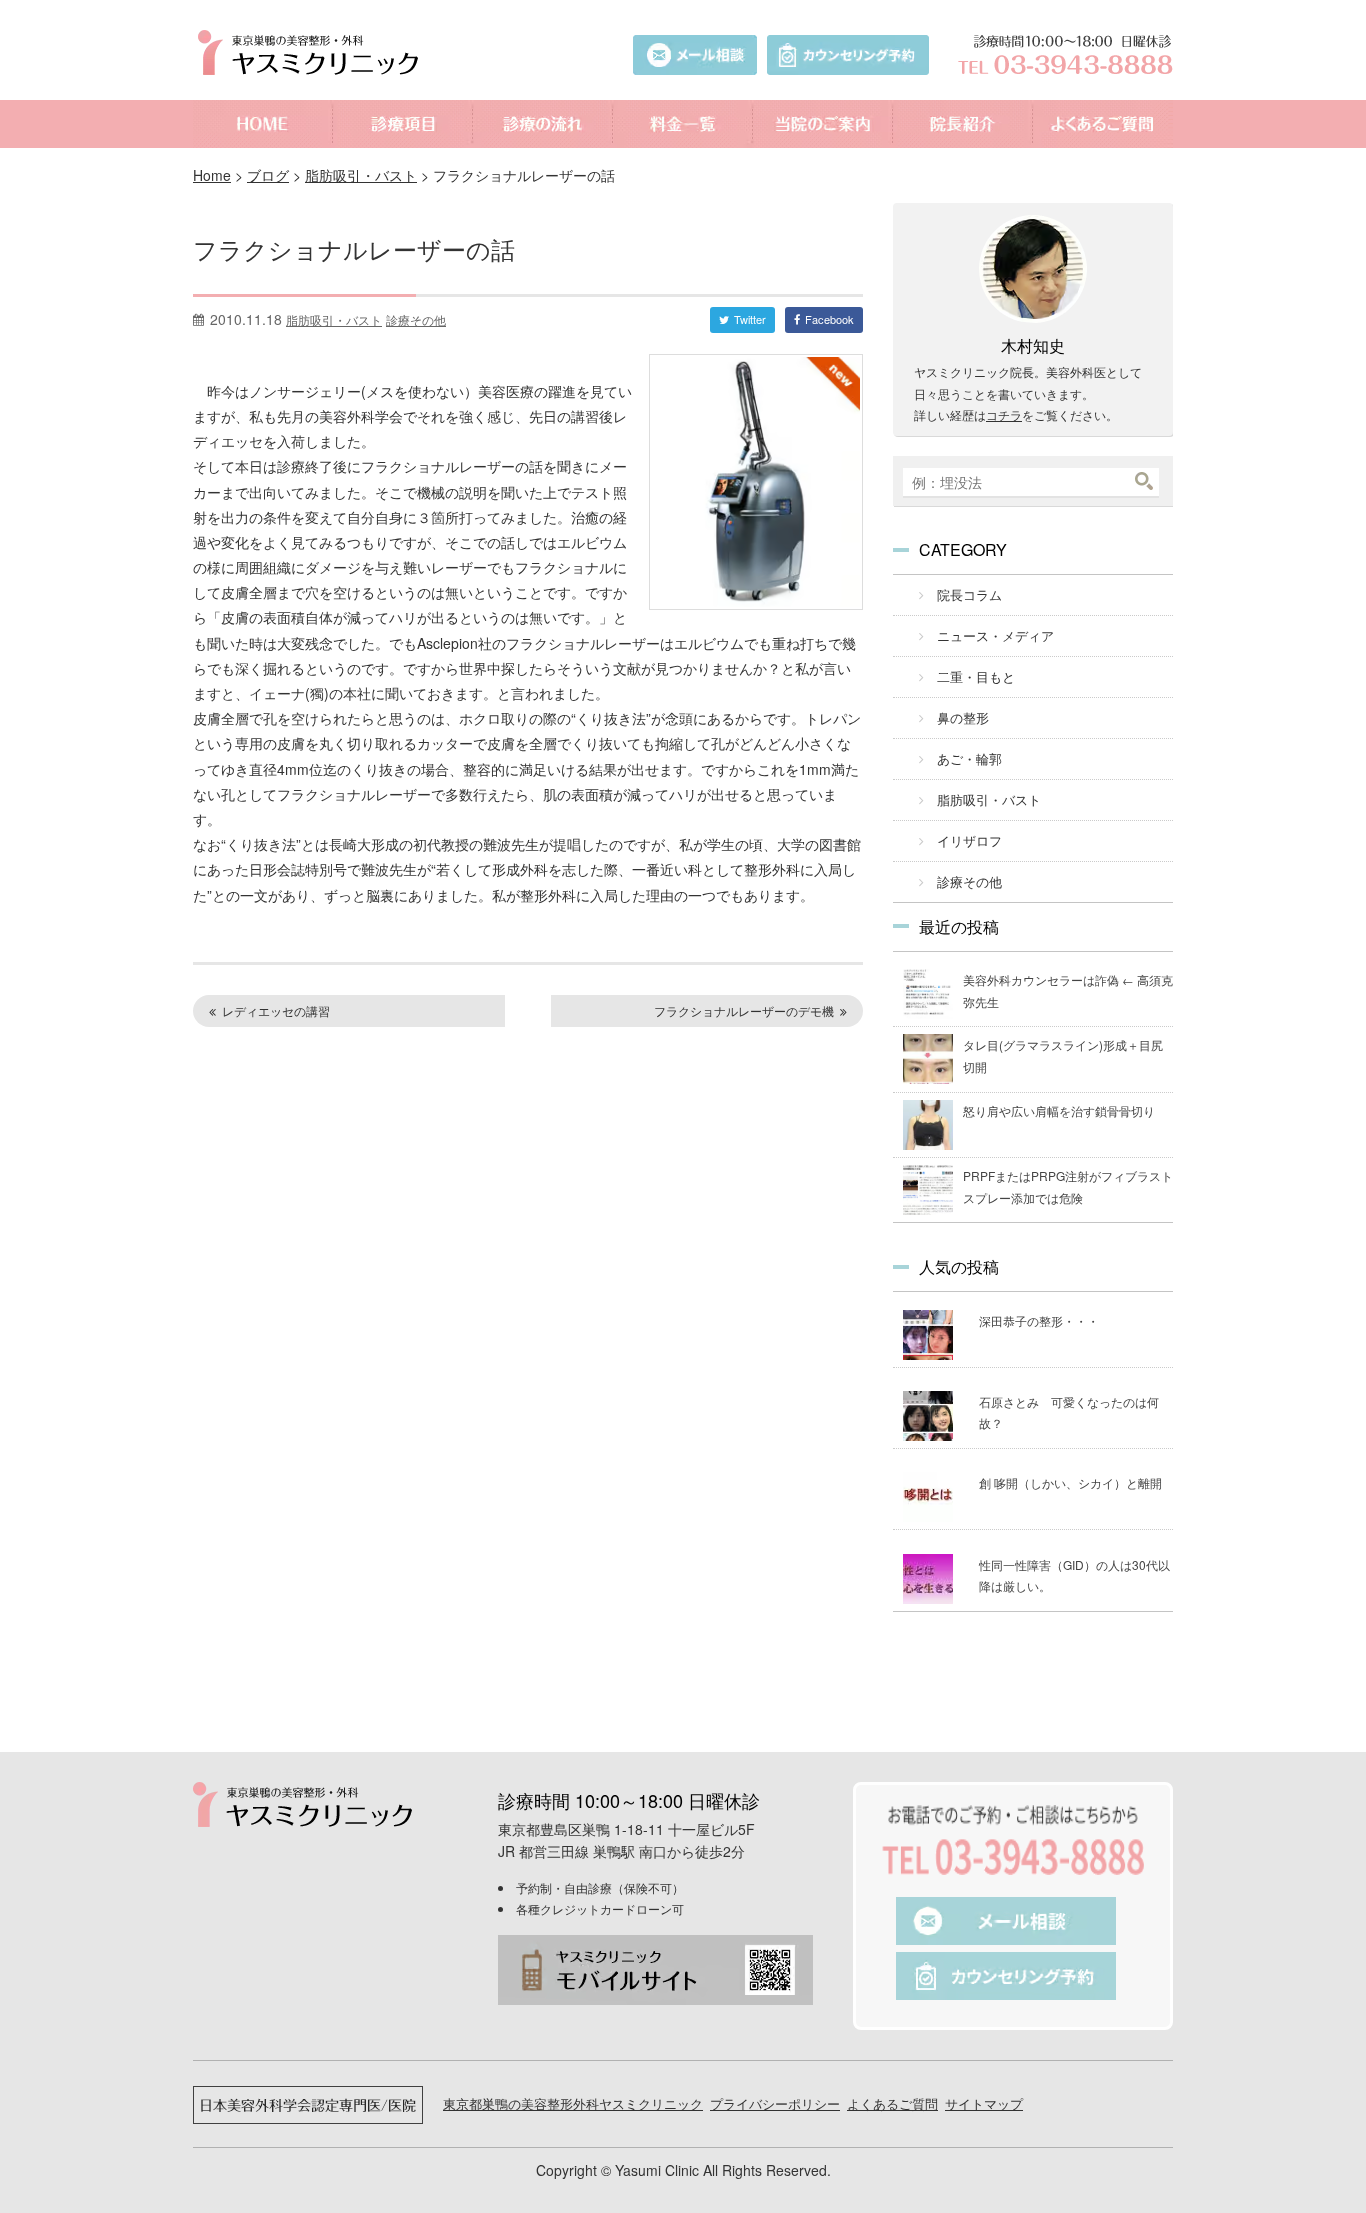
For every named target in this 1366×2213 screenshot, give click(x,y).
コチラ (1004, 414)
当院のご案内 (823, 124)
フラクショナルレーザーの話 (354, 248)
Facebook (829, 319)
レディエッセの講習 (276, 1010)
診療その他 (416, 319)
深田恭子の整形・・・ (1039, 1320)
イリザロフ (969, 840)
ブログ (268, 175)
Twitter (750, 319)
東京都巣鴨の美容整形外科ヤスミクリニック (573, 2103)
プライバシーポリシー (775, 2103)
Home (212, 175)
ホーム (263, 124)
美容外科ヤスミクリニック (313, 52)
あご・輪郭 (969, 758)
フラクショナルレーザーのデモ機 (744, 1010)
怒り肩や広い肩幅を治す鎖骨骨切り (1059, 1110)
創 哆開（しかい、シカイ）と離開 (1070, 1482)
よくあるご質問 (1103, 124)
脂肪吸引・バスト (361, 175)
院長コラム (969, 594)
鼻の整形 (963, 717)
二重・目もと (976, 676)
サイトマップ (984, 2103)
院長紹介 (963, 124)
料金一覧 (683, 124)
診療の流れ (543, 124)
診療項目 (403, 124)
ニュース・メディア (995, 635)
